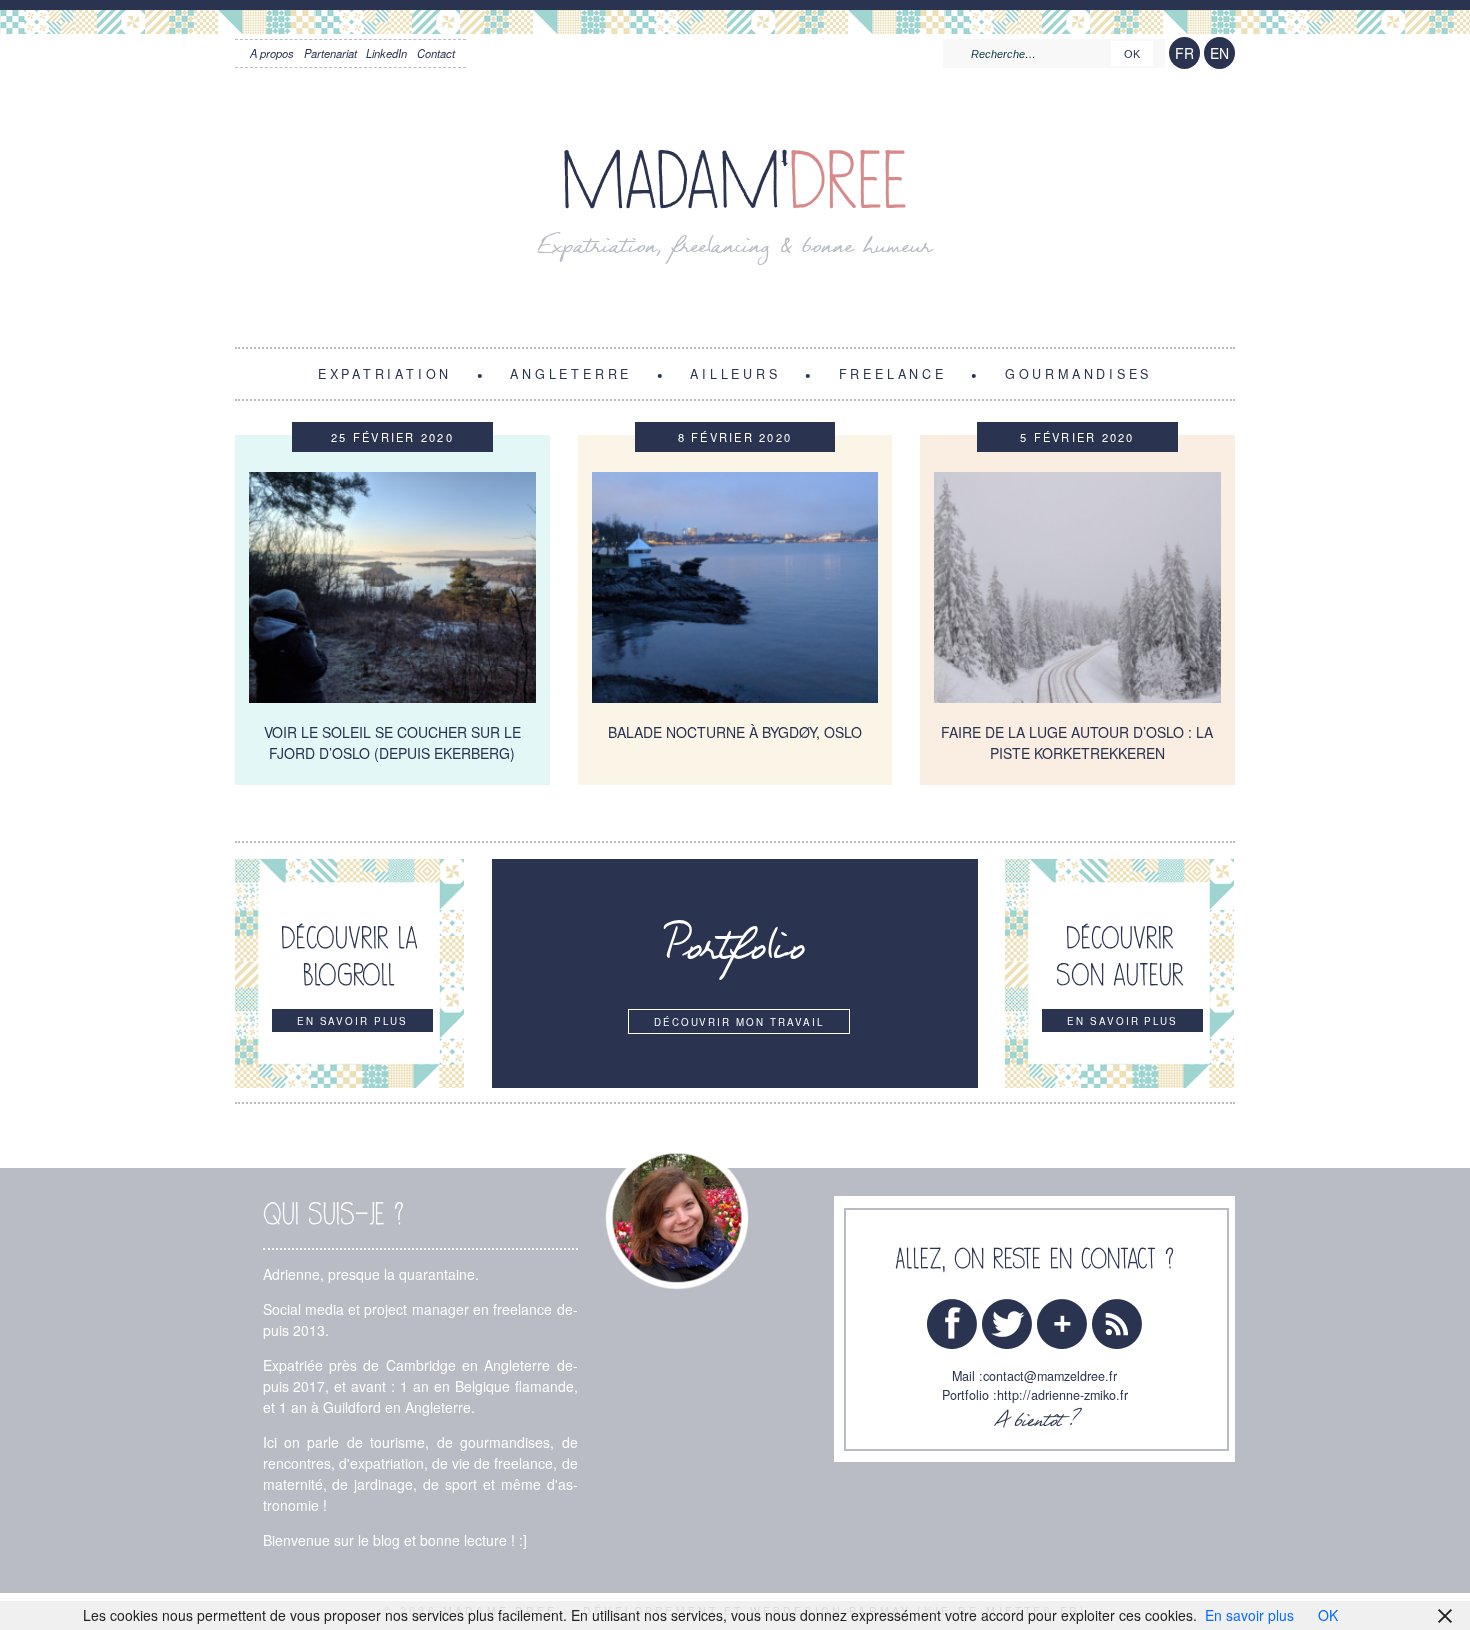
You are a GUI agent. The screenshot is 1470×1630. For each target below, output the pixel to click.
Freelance (893, 373)
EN (1219, 53)
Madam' (735, 181)
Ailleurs (735, 373)
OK (1328, 1615)
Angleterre (571, 373)
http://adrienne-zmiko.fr (1062, 1395)
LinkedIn (386, 53)
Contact (436, 53)
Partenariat (330, 53)
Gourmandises (1078, 373)
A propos (272, 53)
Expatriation (385, 373)
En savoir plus (1249, 1615)
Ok (1132, 54)
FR (1184, 53)
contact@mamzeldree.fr (1050, 1376)
